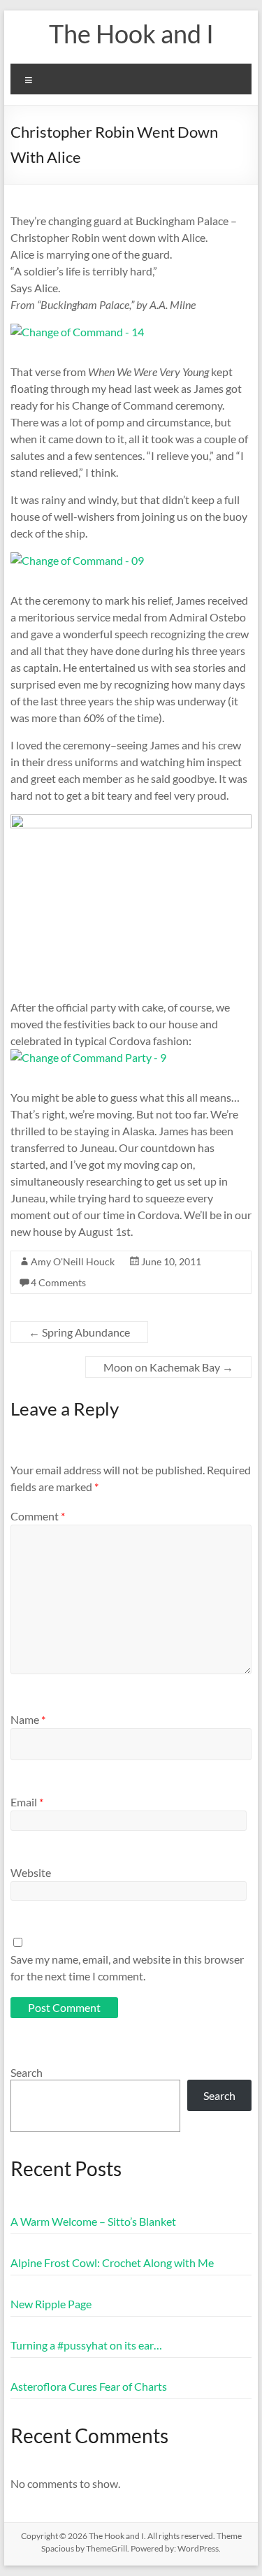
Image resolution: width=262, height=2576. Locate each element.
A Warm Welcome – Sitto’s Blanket (93, 2221)
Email (27, 1802)
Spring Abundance (79, 1332)
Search (27, 2072)
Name (28, 1719)
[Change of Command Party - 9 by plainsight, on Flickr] (88, 1057)
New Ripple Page (51, 2304)
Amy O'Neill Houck (73, 1261)
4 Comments (58, 1282)
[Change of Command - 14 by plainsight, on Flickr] (77, 332)
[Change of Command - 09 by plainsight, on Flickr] (77, 560)
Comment (38, 1516)
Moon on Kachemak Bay (168, 1367)
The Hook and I (131, 34)
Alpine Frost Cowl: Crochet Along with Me (112, 2262)
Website (31, 1872)
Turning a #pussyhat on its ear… (86, 2345)
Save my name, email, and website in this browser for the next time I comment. (127, 1967)
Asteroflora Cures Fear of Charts (89, 2386)
